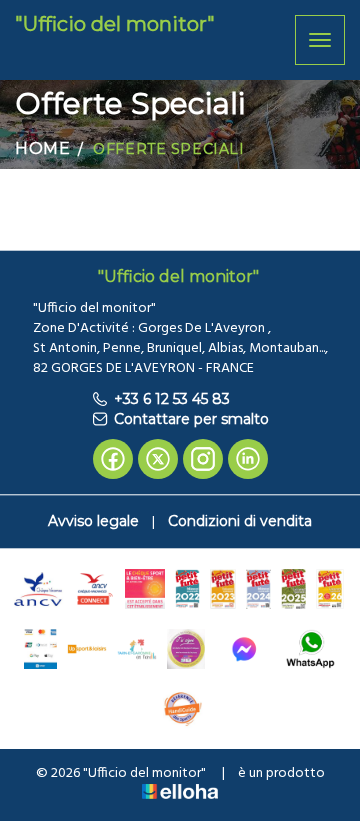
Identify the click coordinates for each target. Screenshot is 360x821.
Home (42, 148)
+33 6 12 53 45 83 (172, 399)
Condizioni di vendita (240, 521)
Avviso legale (93, 521)
